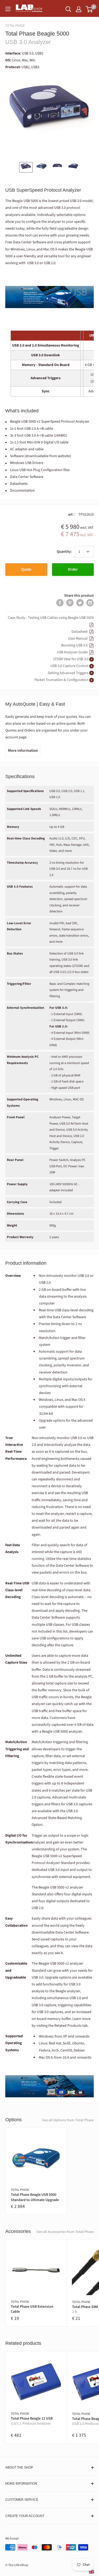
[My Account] (79, 9)
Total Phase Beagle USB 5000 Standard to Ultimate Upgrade (35, 2197)
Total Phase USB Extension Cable (32, 2309)
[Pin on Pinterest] (70, 603)
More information (23, 751)
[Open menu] (8, 9)
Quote (26, 569)
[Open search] (68, 9)
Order (73, 569)
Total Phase (15, 26)
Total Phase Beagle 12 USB (32, 2421)
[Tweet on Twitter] (80, 603)
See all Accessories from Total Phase (65, 2232)
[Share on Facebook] (60, 603)
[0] (89, 9)
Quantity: (64, 552)
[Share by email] (90, 603)
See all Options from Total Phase (68, 2120)
